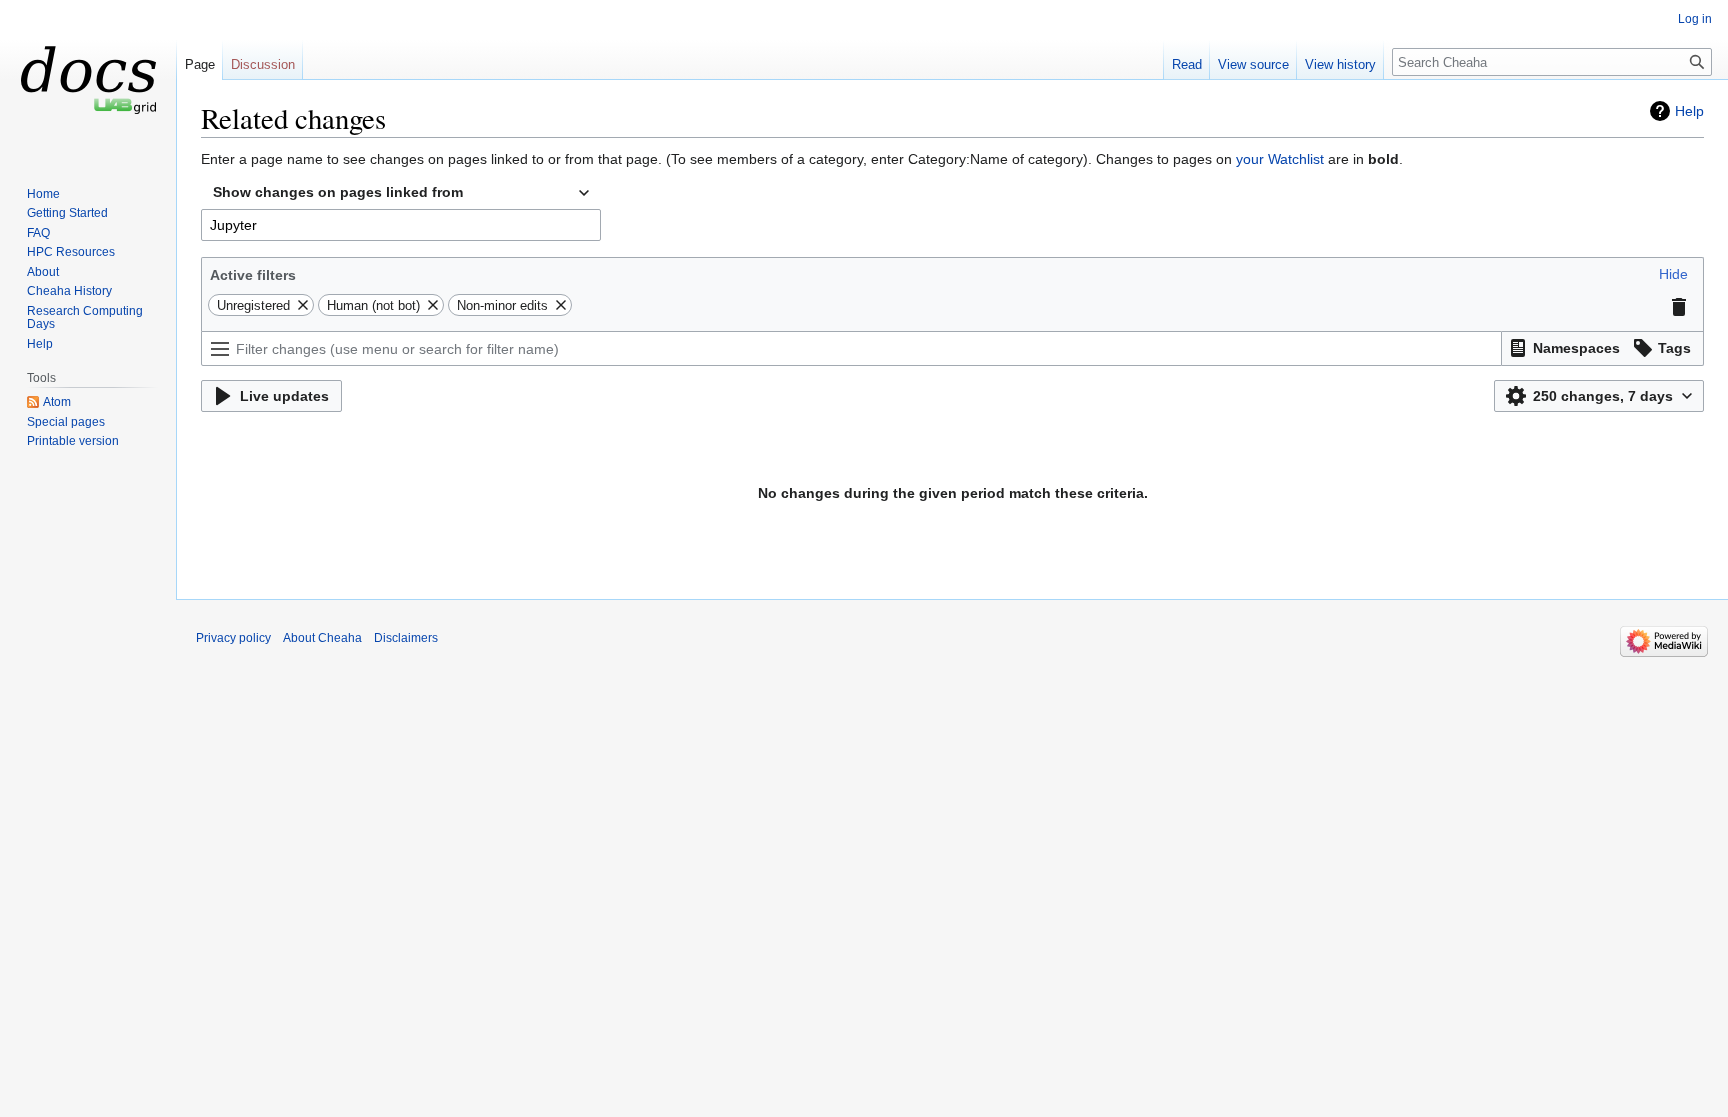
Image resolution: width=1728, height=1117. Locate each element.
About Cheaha (322, 638)
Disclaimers (406, 638)
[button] (1673, 274)
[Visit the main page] (88, 80)
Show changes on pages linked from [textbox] (338, 192)
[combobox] (401, 193)
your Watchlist (1280, 159)
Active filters (253, 275)
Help (1689, 111)
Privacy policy (233, 638)
